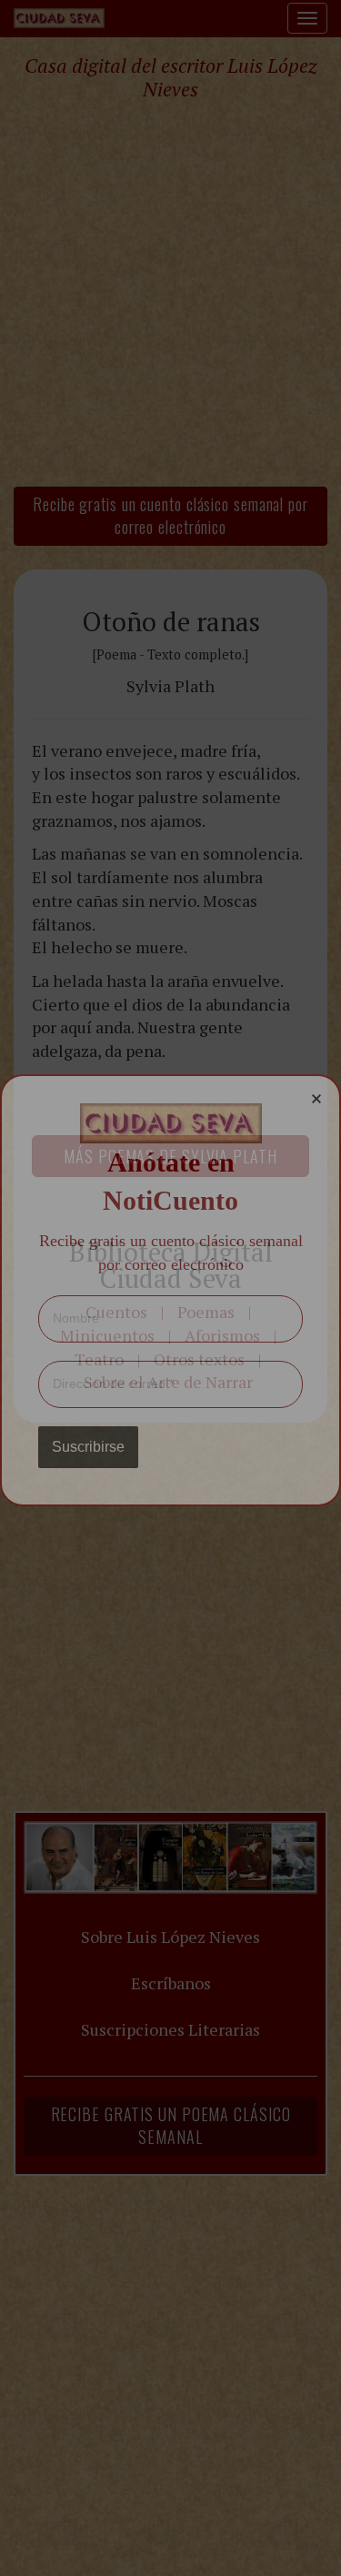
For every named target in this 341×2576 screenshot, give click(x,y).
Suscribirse (88, 1447)
